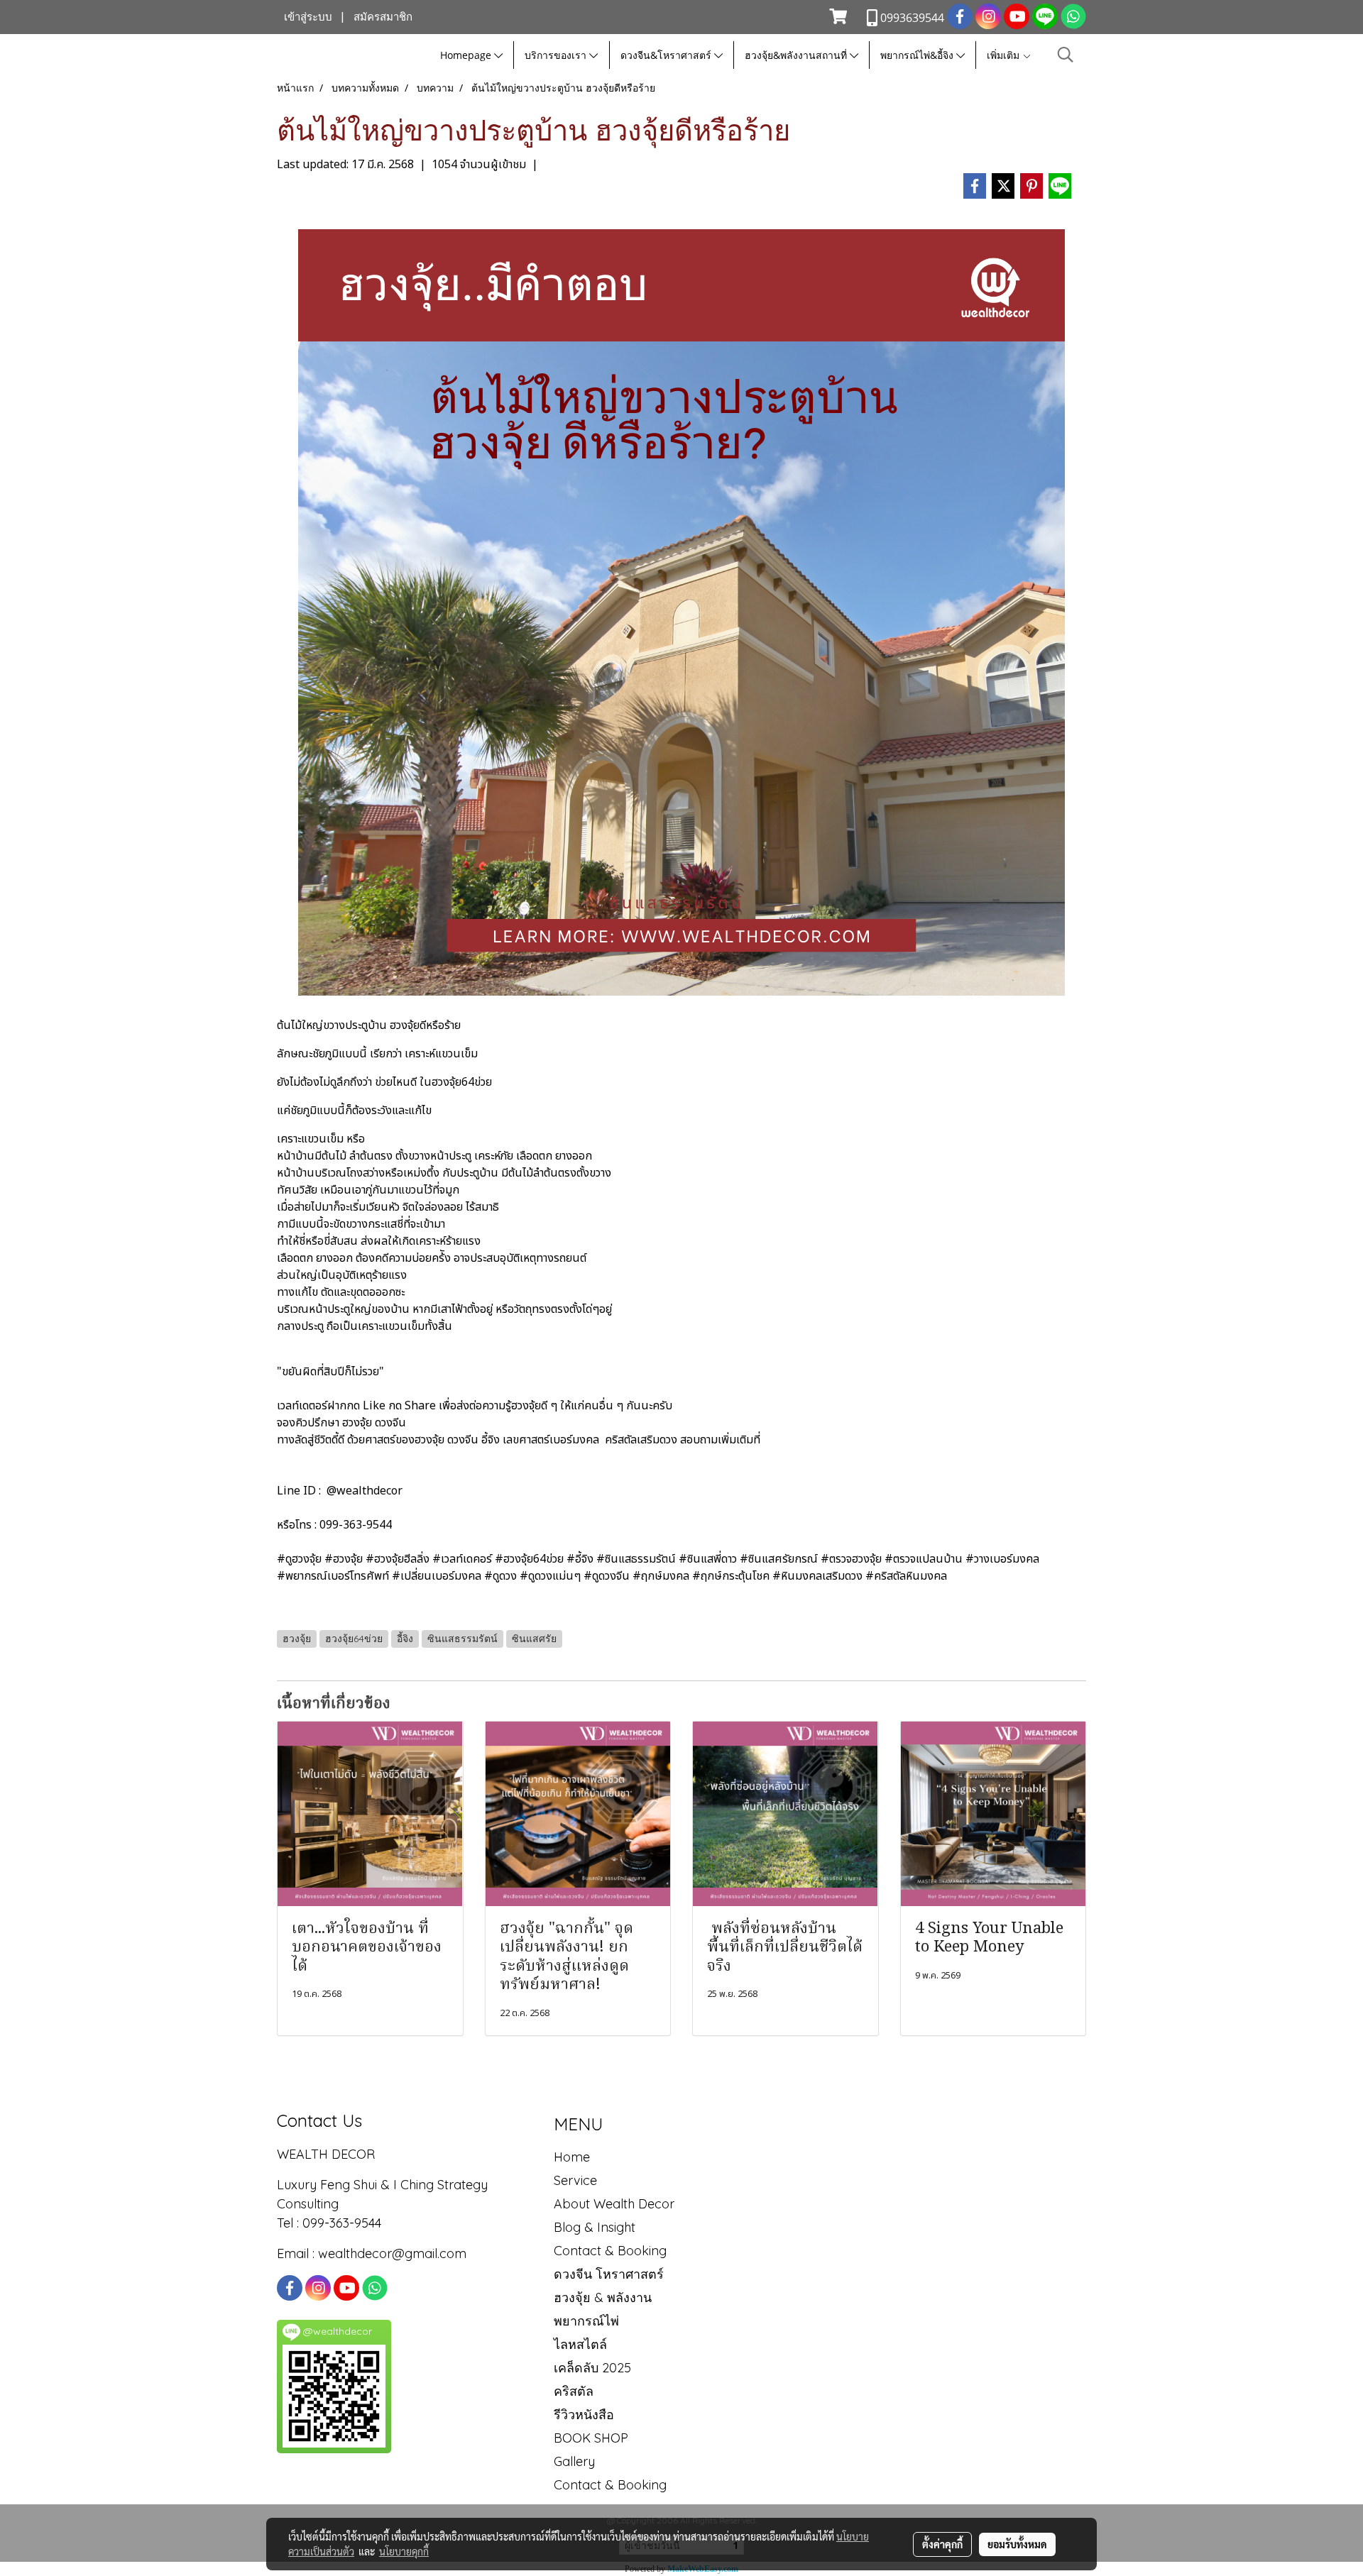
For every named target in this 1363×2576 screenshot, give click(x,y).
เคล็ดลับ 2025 (592, 2368)
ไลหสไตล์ (580, 2344)
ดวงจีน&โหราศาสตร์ (667, 55)
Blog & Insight (595, 2227)
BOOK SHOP (591, 2438)
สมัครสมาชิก (383, 17)
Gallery (574, 2461)
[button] (1066, 55)
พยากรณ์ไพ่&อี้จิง (918, 55)
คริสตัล (574, 2391)
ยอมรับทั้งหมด (1017, 2544)
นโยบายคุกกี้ (404, 2551)
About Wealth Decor (614, 2204)
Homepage (467, 55)
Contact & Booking (610, 2251)
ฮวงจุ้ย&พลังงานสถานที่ (797, 55)
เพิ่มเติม (1005, 55)
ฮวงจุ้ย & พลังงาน (603, 2297)
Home (572, 2157)
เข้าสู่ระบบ (308, 17)
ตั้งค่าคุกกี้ (942, 2544)
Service (575, 2180)
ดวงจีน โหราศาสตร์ (609, 2274)
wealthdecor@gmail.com (394, 2253)
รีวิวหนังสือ (584, 2415)
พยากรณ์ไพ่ (586, 2321)
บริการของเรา (557, 55)
